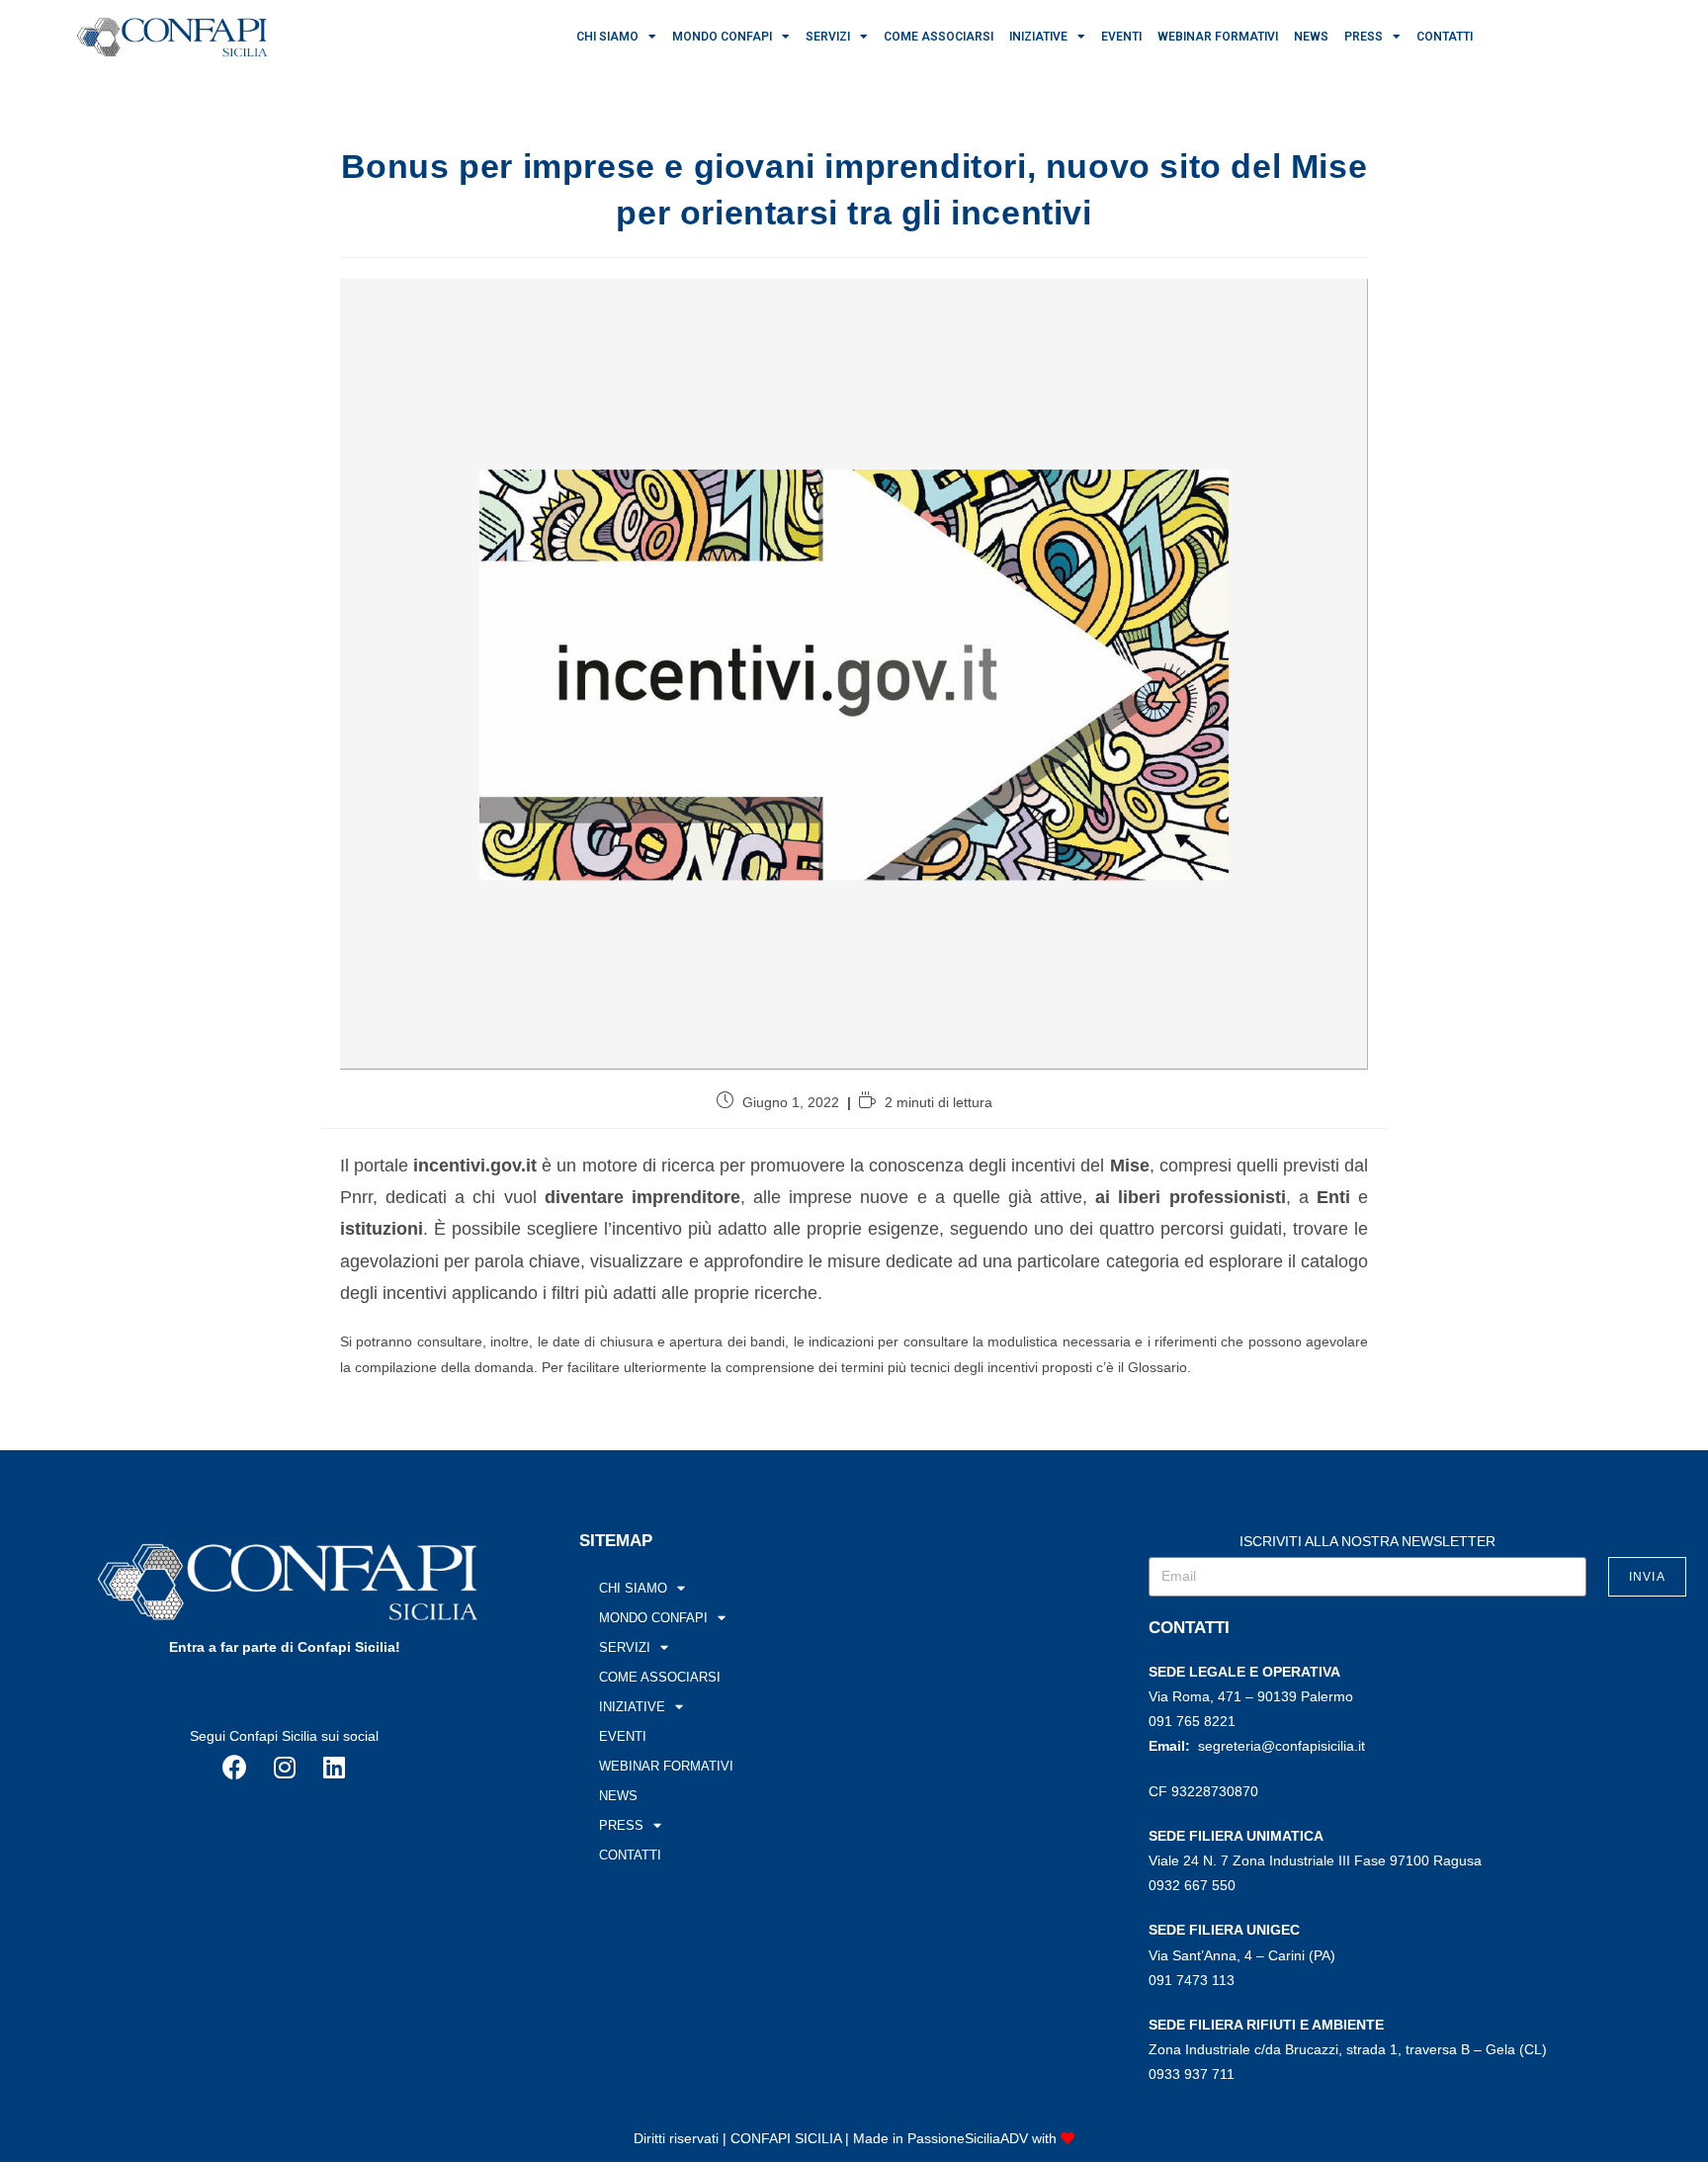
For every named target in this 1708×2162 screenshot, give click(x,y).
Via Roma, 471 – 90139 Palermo (1251, 1696)
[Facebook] (235, 1768)
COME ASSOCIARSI (939, 37)
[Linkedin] (334, 1768)
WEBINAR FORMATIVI (1218, 37)
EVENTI (1121, 37)
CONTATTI (1445, 37)
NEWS (1311, 37)
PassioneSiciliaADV (968, 2138)
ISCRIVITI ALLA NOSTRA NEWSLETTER (1367, 1541)
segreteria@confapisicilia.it (1281, 1746)
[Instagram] (285, 1768)
